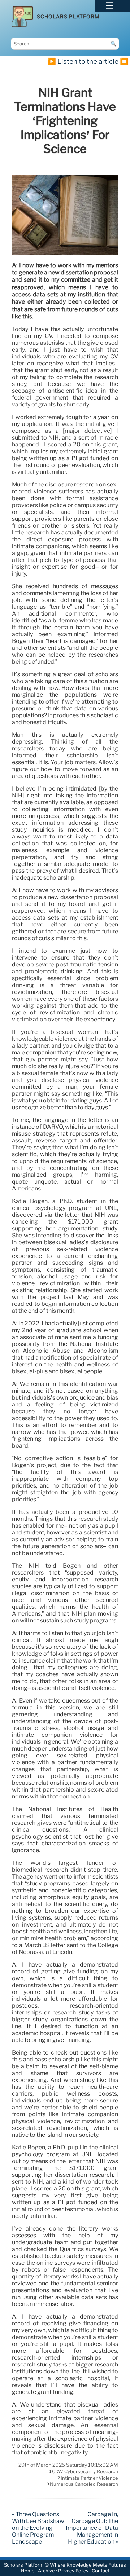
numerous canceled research (84, 2484)
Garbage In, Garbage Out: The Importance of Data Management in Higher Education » (92, 2528)
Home (28, 2571)
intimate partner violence (89, 2478)
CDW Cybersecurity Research (85, 2472)
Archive (46, 2571)
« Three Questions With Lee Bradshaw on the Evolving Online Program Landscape (38, 2528)
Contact (101, 2571)
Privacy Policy (73, 2571)
